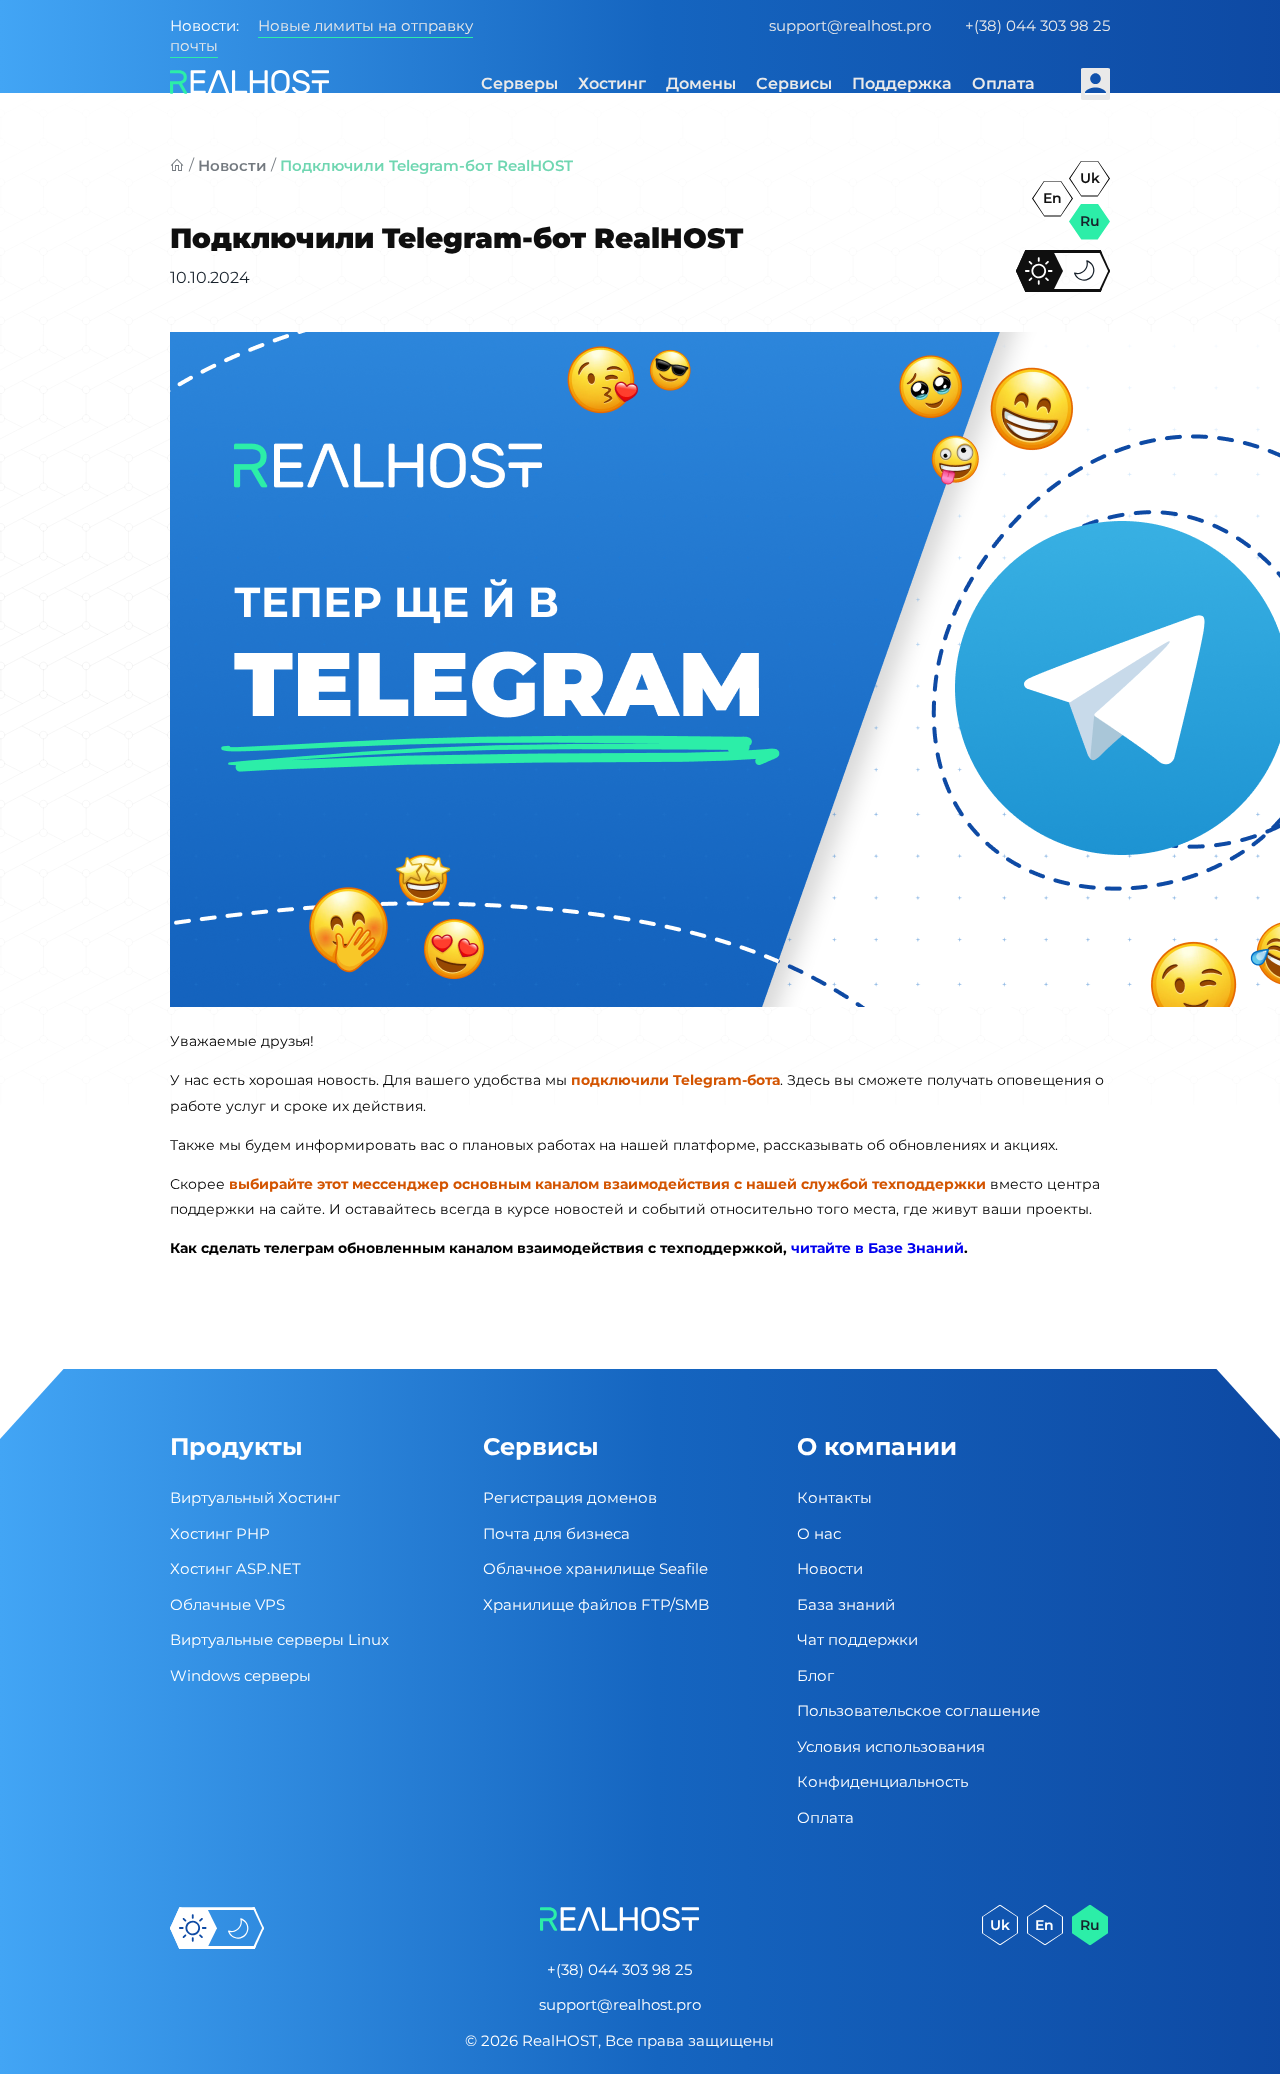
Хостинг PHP (220, 1533)
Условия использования (891, 1746)
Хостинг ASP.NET (235, 1568)
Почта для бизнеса (556, 1533)
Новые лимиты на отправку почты (321, 35)
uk (1090, 178)
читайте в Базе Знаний (877, 1248)
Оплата (1003, 83)
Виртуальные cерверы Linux (279, 1639)
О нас (819, 1533)
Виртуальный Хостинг (255, 1497)
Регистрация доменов (570, 1497)
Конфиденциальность (882, 1781)
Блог (815, 1675)
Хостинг (612, 83)
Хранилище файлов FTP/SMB (596, 1604)
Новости (232, 165)
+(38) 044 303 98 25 (1037, 25)
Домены (701, 83)
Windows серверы (240, 1675)
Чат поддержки (857, 1639)
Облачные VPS (227, 1604)
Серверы (519, 83)
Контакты (834, 1497)
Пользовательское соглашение (918, 1710)
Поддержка (902, 83)
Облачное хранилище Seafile (595, 1568)
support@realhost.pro (850, 25)
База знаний (846, 1604)
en (1052, 198)
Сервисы (794, 83)
